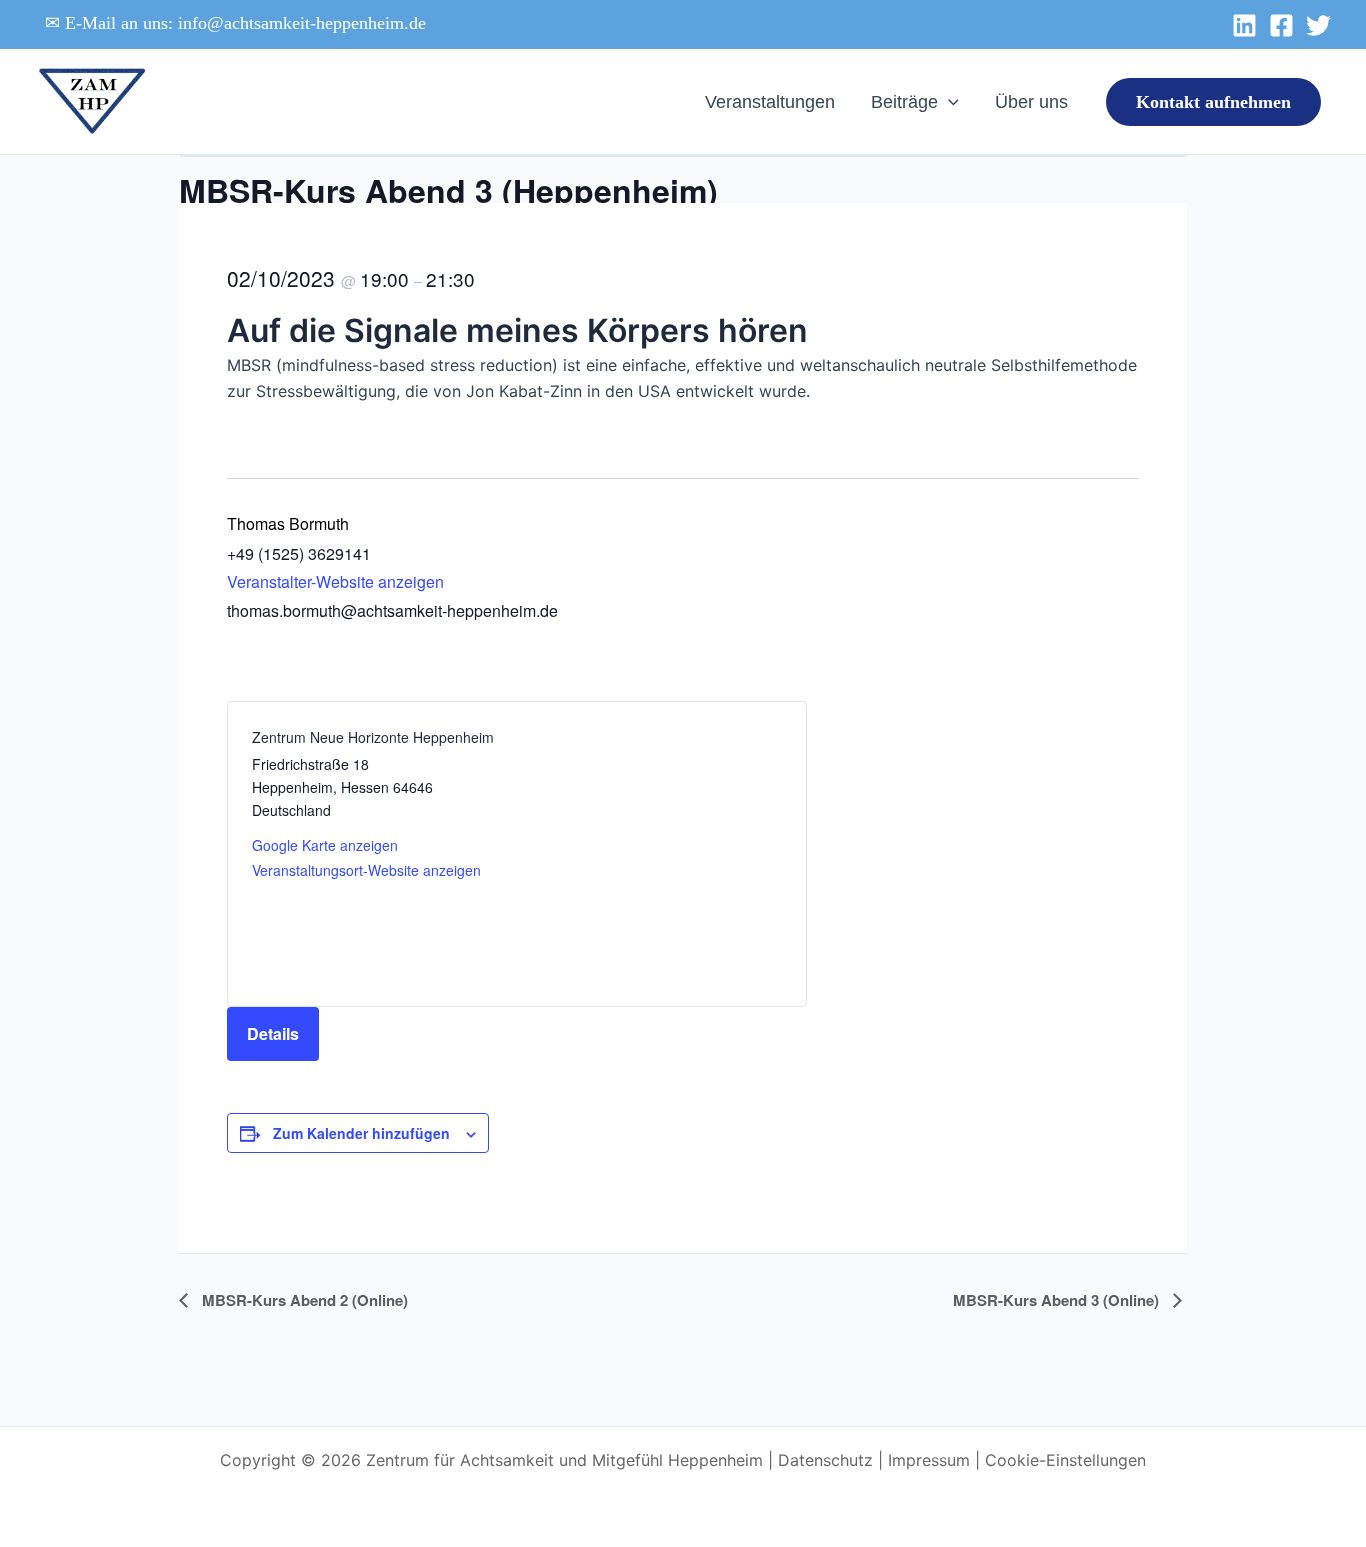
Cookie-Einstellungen (1065, 1460)
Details (273, 1033)
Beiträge (904, 102)
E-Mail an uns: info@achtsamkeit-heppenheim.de (245, 23)
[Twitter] (1318, 25)
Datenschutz (825, 1460)
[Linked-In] (1244, 25)
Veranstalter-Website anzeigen (335, 581)
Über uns (1031, 102)
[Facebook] (1281, 25)
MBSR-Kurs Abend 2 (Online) (303, 1300)
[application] (948, 102)
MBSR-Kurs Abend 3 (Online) (1058, 1300)
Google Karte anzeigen (325, 845)
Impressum (929, 1460)
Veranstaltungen (770, 102)
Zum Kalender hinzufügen (361, 1133)
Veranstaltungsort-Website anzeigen (366, 870)
